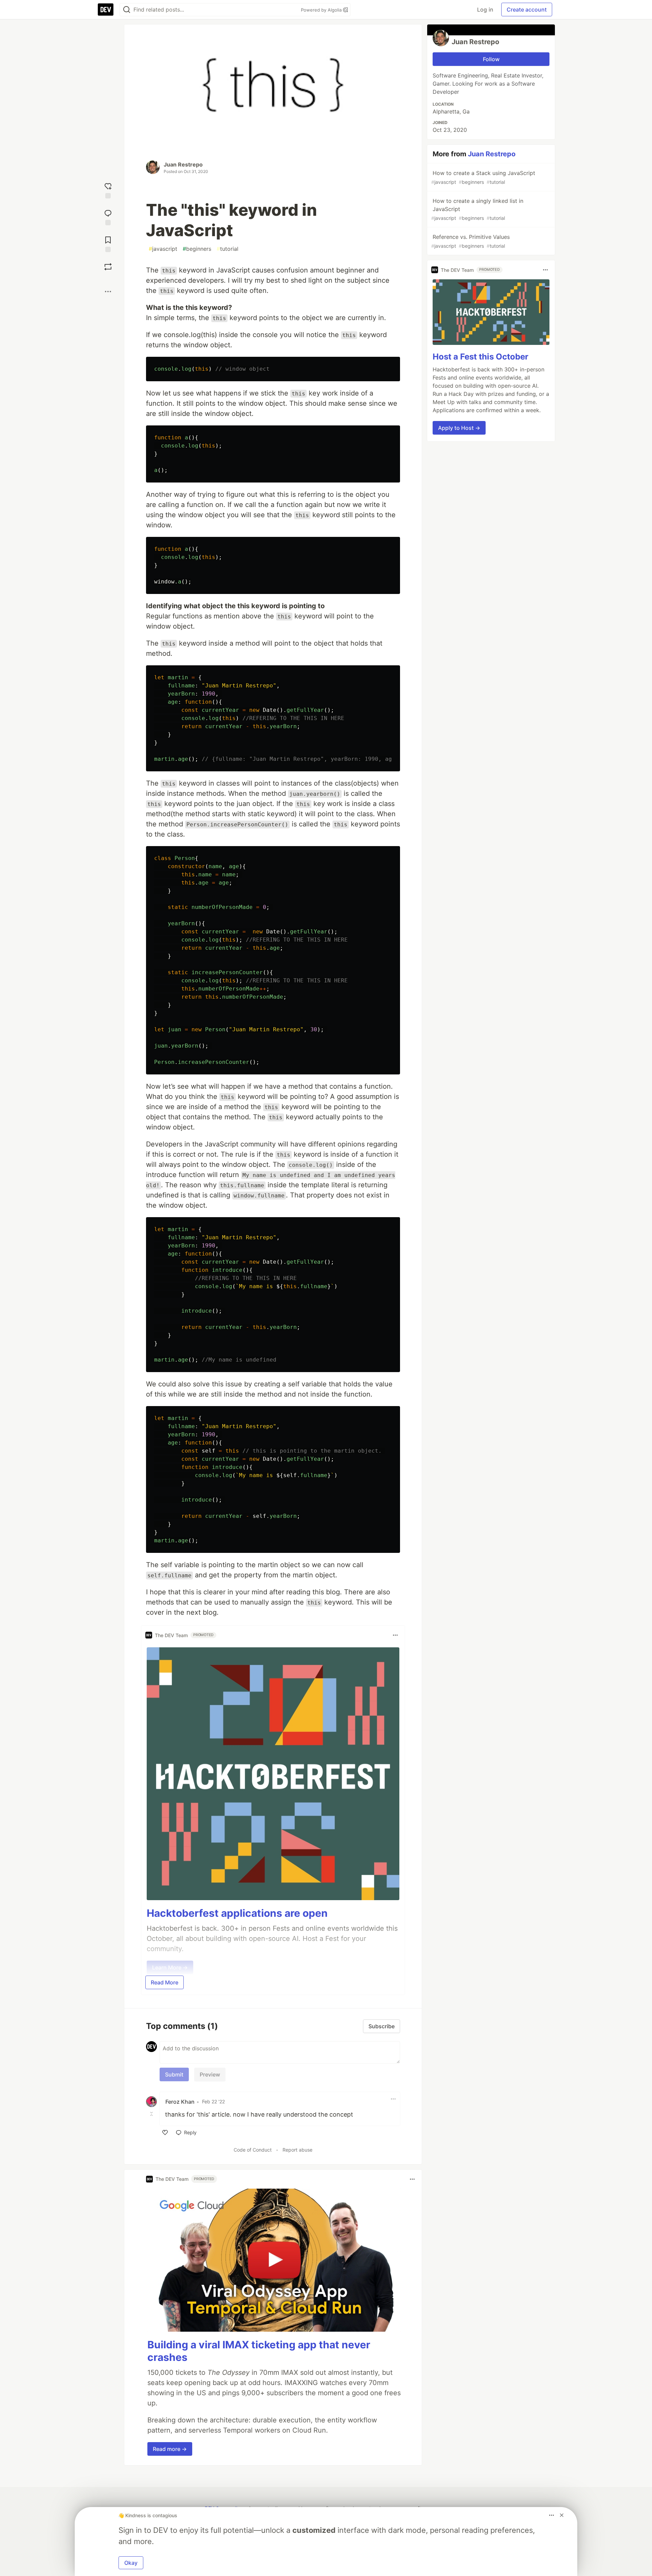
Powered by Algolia (322, 10)
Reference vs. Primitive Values (470, 241)
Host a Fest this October (481, 357)
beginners (197, 249)
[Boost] (108, 267)
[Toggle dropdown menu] (395, 1635)
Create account (527, 10)
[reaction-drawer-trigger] (108, 190)
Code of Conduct (253, 2150)
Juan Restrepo (183, 164)
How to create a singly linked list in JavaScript (477, 209)
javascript (163, 249)
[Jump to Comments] (108, 217)
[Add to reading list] (108, 243)
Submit (174, 2074)
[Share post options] (108, 292)
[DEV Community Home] (106, 10)
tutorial (228, 249)
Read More (165, 1982)
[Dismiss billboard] (562, 2515)
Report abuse (297, 2150)
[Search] (127, 10)
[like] (165, 2133)
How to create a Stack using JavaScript (483, 177)
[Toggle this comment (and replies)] (152, 2114)
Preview (210, 2074)
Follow (491, 59)
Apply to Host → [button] (459, 428)
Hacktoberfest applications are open (237, 1913)
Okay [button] (131, 2563)
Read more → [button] (170, 2449)
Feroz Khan (180, 2102)
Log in (485, 10)
